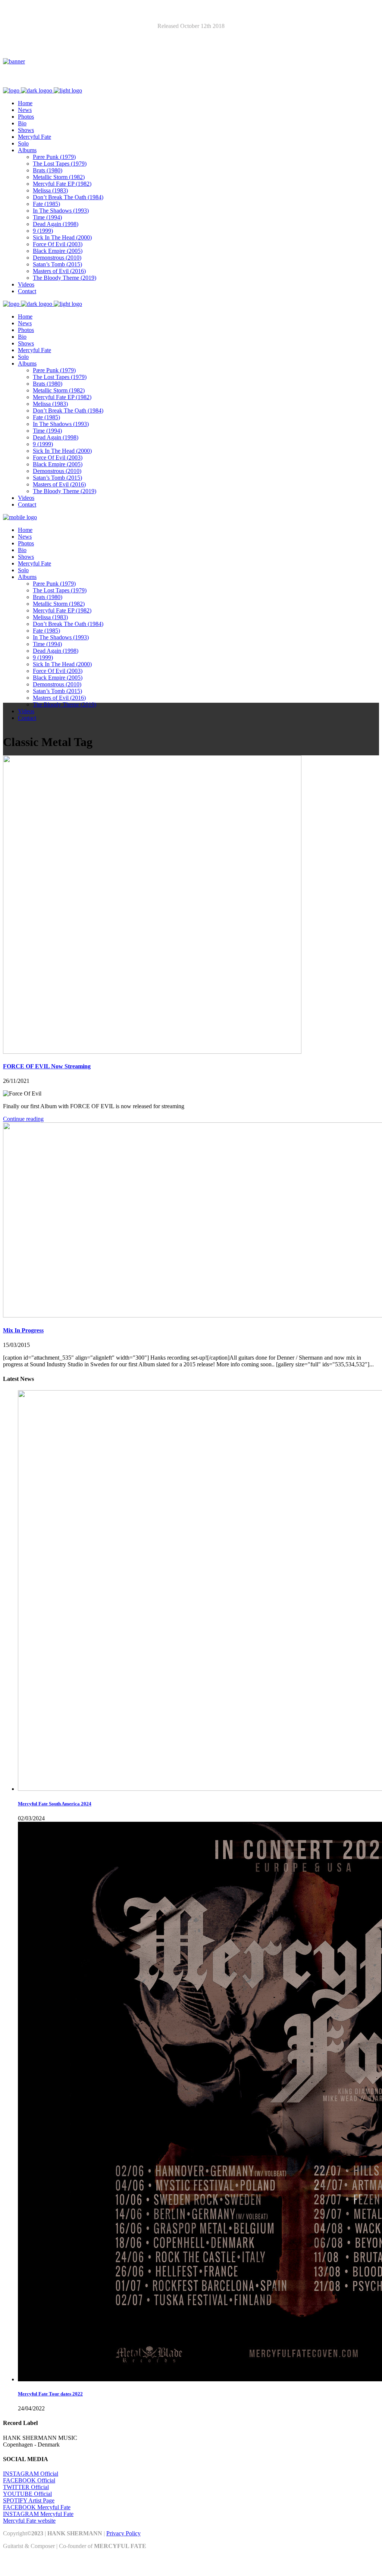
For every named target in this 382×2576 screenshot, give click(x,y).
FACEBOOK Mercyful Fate (37, 2507)
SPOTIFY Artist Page (29, 2500)
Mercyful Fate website (29, 2521)
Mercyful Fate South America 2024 (55, 1804)
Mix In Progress (23, 1330)
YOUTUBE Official (27, 2494)
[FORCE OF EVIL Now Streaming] (152, 1052)
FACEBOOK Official (29, 2480)
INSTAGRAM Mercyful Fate (38, 2514)
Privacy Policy (123, 2533)
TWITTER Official (26, 2487)
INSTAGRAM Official (31, 2474)
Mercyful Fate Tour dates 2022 (50, 2394)
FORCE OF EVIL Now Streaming (47, 1066)
